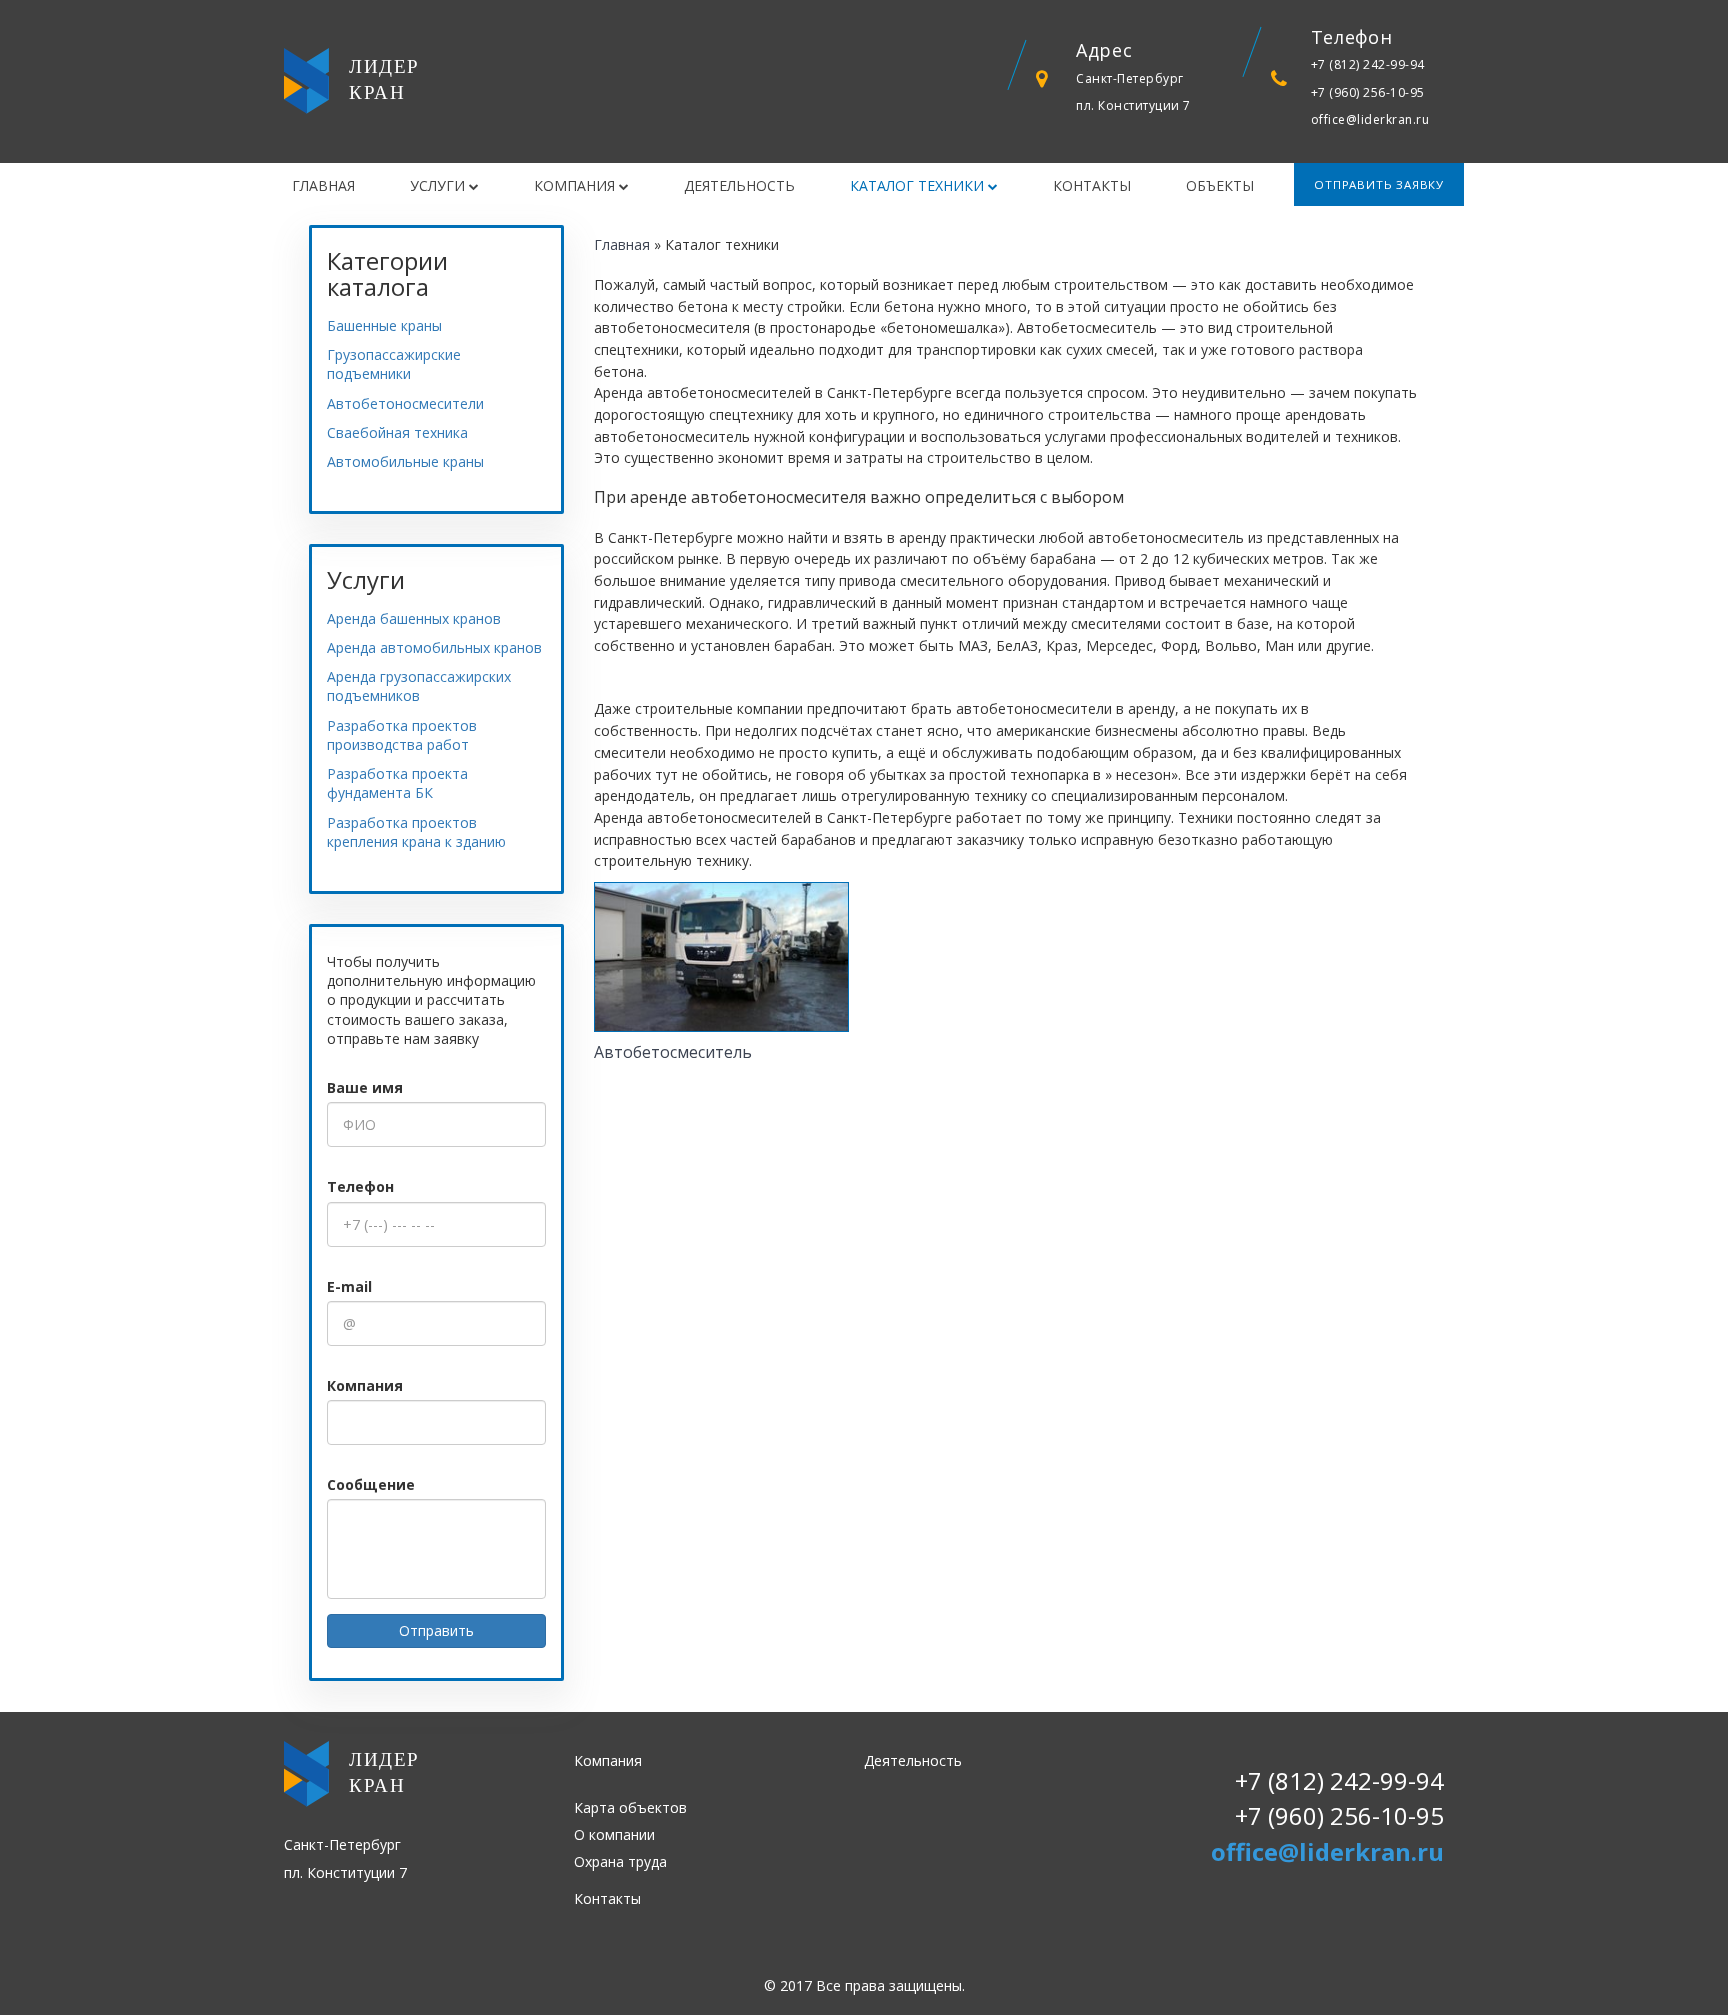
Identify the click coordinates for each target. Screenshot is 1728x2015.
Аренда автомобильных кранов (434, 647)
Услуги (439, 185)
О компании (614, 1834)
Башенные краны (384, 325)
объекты (1220, 185)
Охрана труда (620, 1861)
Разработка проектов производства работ (402, 735)
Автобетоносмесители (405, 403)
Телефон (360, 1186)
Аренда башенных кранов (414, 618)
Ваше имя (365, 1087)
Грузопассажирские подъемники (398, 364)
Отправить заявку (1379, 184)
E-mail (349, 1286)
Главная (323, 185)
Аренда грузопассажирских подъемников (419, 686)
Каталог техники (919, 185)
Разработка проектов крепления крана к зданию (416, 832)
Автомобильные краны (405, 461)
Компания (576, 185)
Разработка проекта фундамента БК (397, 783)
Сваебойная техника (397, 432)
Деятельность (739, 185)
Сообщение (371, 1484)
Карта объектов (630, 1807)
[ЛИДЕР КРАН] (306, 81)
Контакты (1092, 185)
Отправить (436, 1630)
